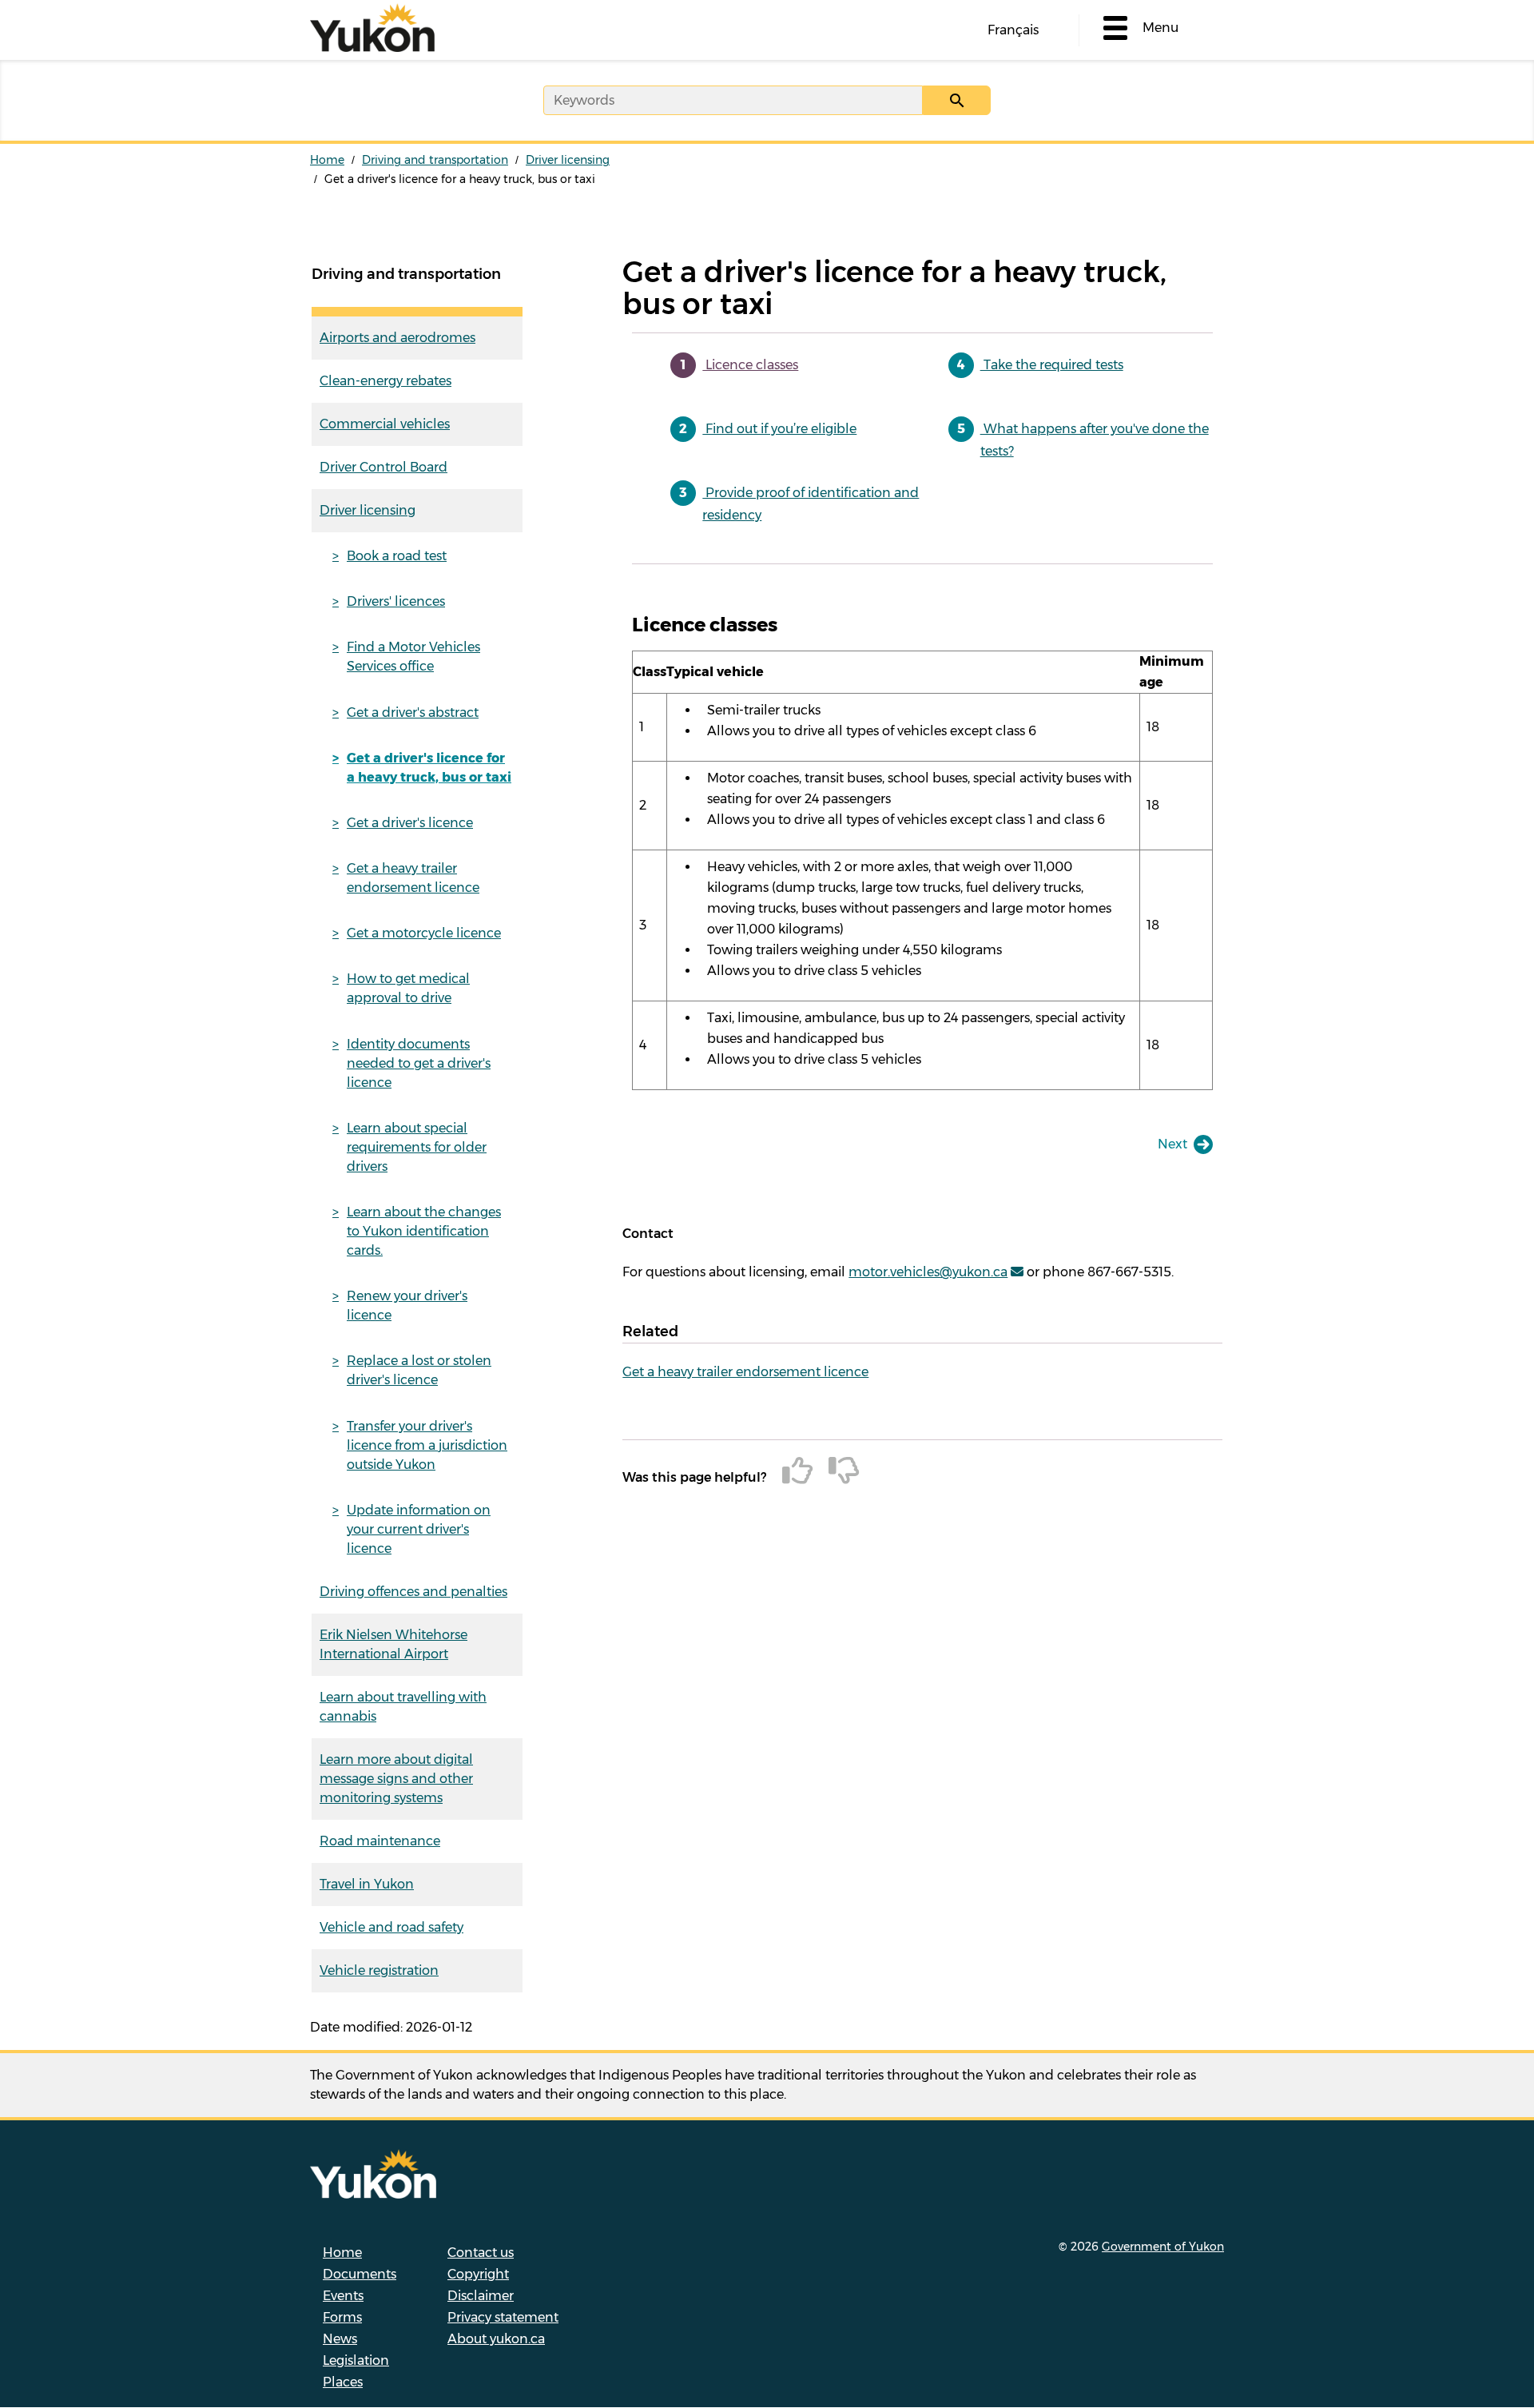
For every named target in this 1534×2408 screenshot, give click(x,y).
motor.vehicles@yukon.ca (928, 1272)
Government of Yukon (1163, 2247)
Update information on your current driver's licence (419, 1529)
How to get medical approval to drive (408, 988)
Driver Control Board (383, 467)
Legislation (356, 2360)
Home (327, 160)
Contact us (481, 2253)
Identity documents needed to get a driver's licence (419, 1063)
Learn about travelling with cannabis (403, 1707)
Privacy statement (503, 2317)
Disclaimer (481, 2296)
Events (343, 2296)
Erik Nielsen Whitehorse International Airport (393, 1644)
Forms (342, 2317)
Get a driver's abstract (413, 712)
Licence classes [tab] (750, 365)
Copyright (478, 2274)
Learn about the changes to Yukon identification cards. (424, 1231)
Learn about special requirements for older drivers (417, 1147)
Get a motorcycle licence (424, 933)
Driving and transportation (435, 160)
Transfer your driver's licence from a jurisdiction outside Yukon (427, 1445)
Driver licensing (568, 160)
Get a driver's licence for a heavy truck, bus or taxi (429, 768)
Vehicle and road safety (391, 1927)
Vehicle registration (379, 1970)
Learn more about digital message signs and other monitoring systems (396, 1779)
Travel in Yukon (367, 1884)
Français (1013, 30)
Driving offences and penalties (413, 1592)
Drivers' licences (396, 601)
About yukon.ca (496, 2339)
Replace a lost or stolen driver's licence (419, 1370)
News (340, 2339)
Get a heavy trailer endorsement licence (413, 878)
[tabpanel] (922, 851)
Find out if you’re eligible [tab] (779, 429)
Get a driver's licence (410, 823)
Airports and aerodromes (397, 338)
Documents (360, 2274)
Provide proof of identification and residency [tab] (811, 504)
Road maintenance (380, 1841)
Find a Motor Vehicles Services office (413, 657)
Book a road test (397, 556)
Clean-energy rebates (385, 381)
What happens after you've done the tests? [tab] (1095, 440)
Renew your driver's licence (407, 1305)
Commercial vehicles (385, 424)
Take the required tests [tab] (1052, 365)
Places (343, 2382)
